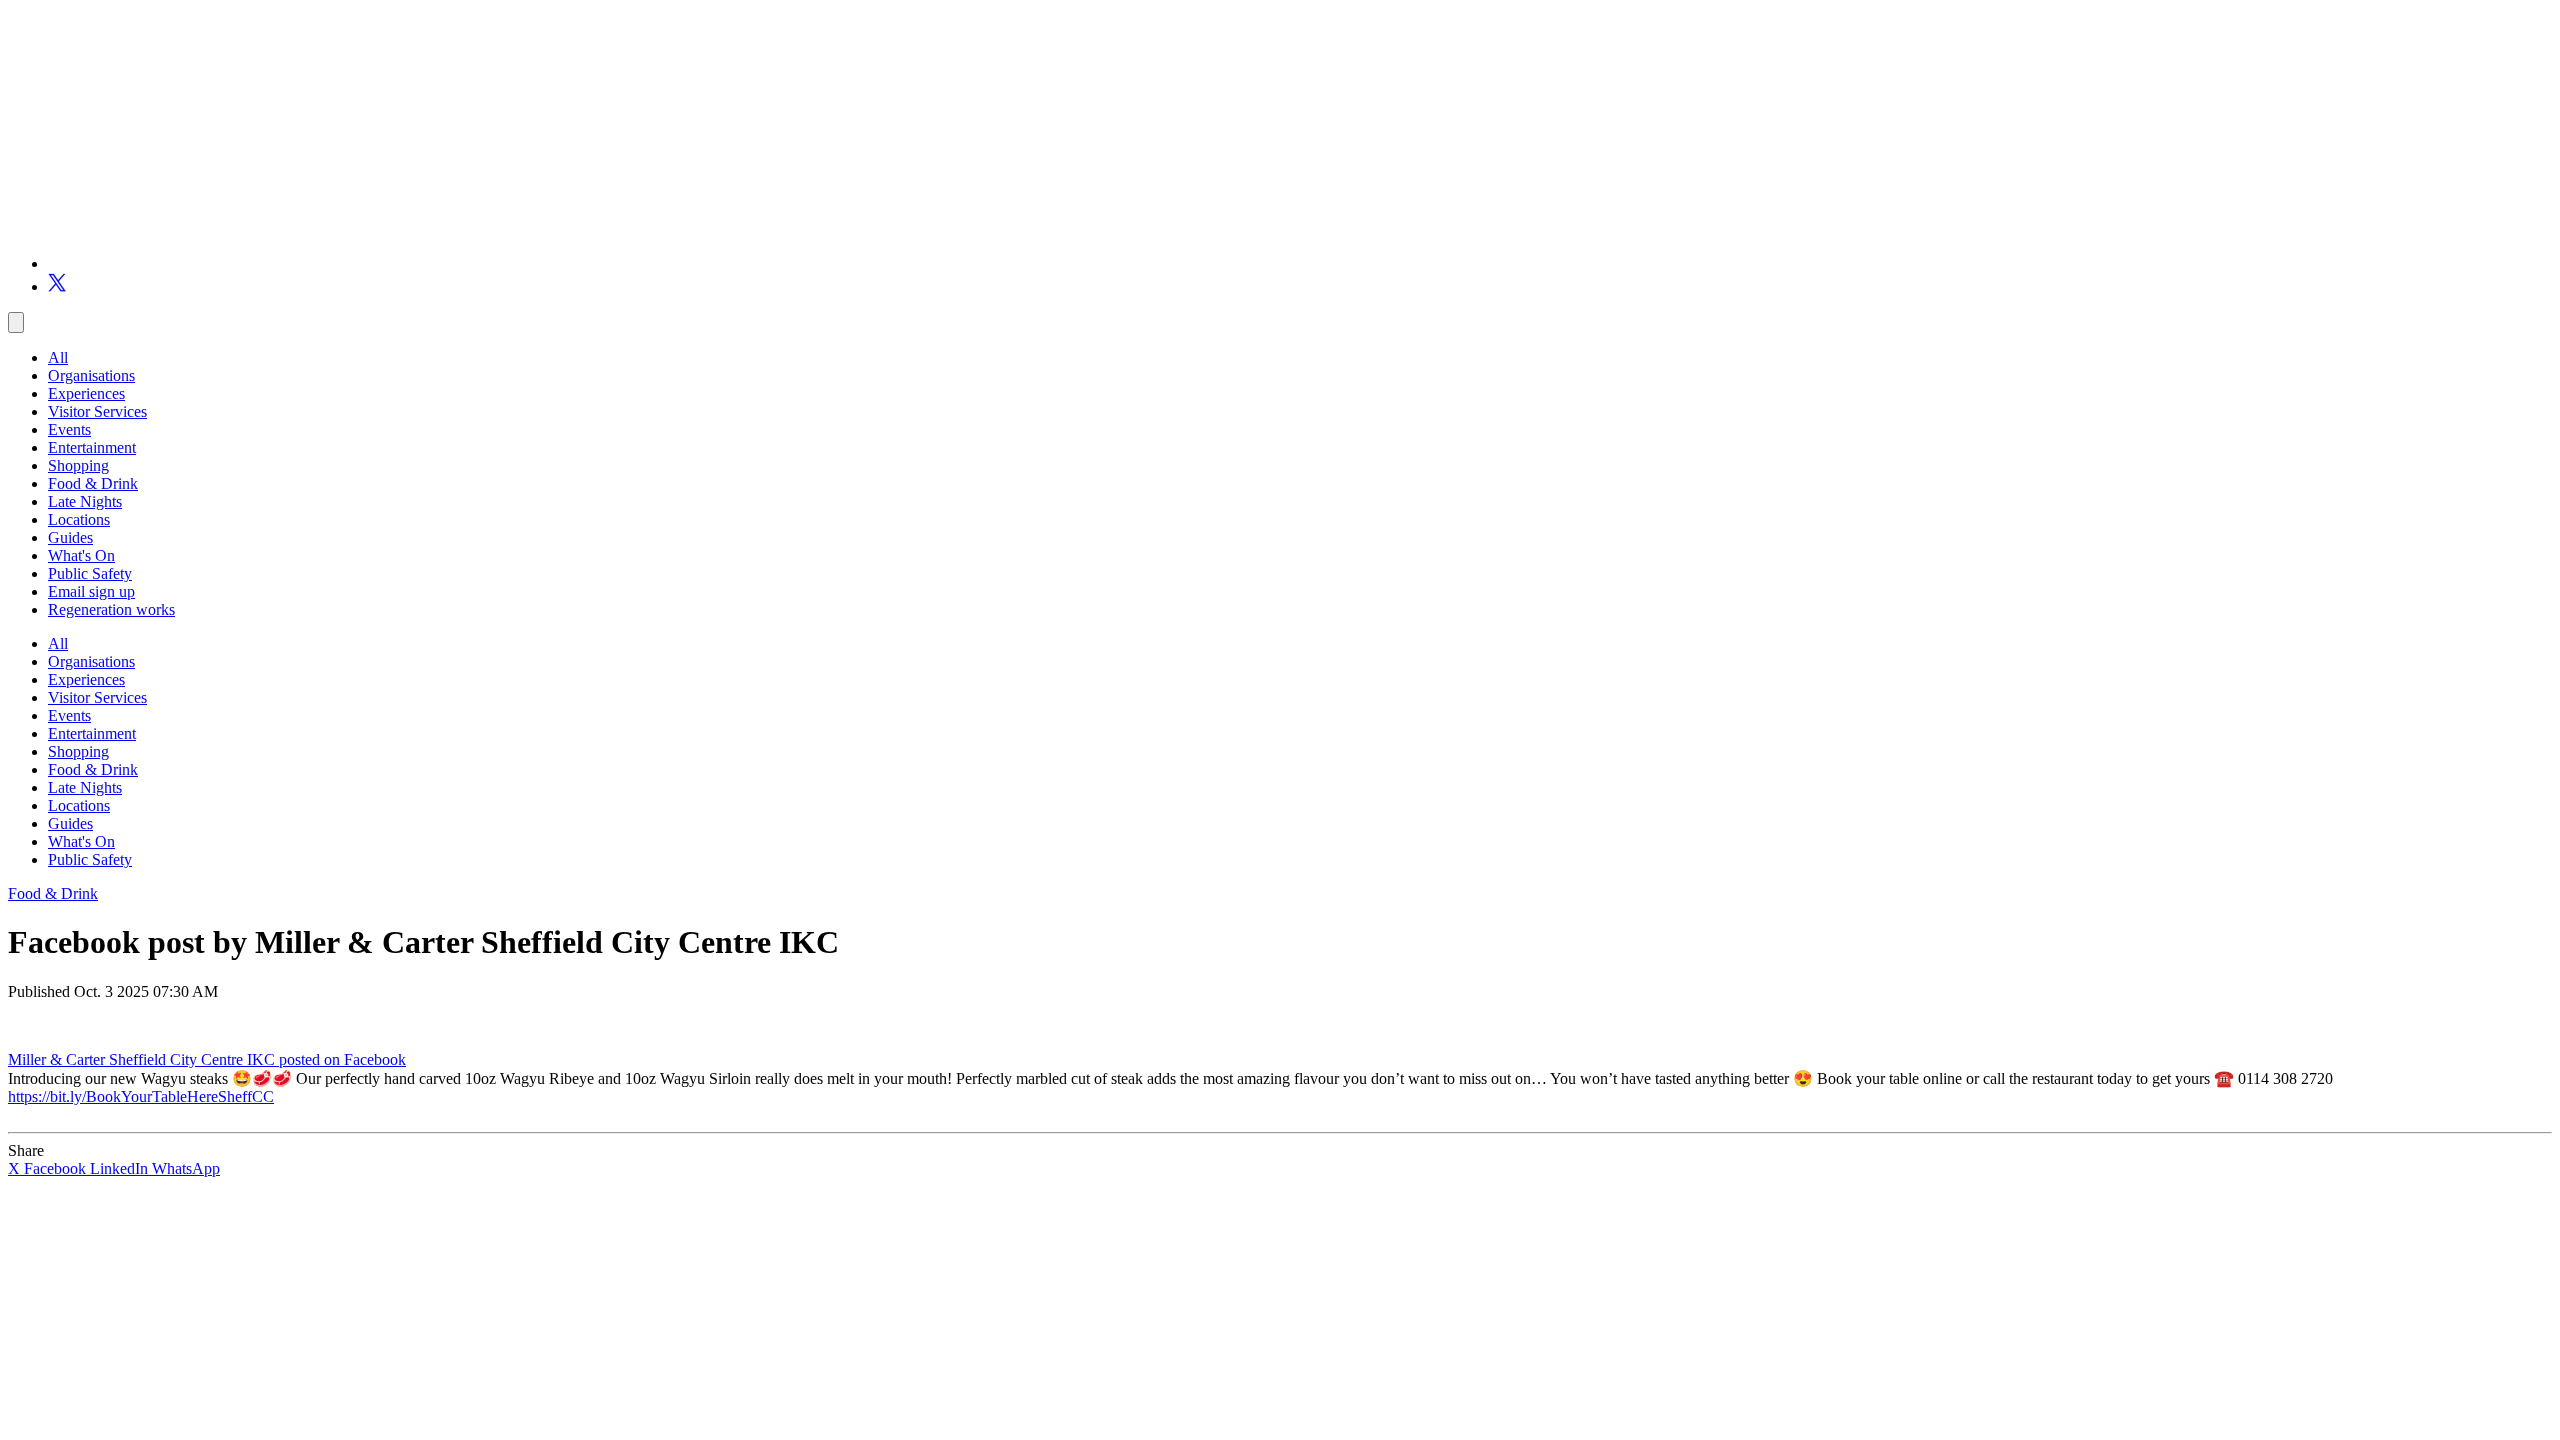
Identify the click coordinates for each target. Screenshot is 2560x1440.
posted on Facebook (342, 1059)
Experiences (86, 393)
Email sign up (91, 591)
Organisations (91, 375)
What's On (81, 555)
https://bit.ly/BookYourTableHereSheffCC (141, 1096)
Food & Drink (93, 483)
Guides (70, 537)
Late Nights (85, 501)
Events (69, 429)
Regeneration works (111, 609)
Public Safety (90, 573)
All (58, 357)
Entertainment (92, 447)
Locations (79, 519)
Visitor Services (97, 411)
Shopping (78, 465)
